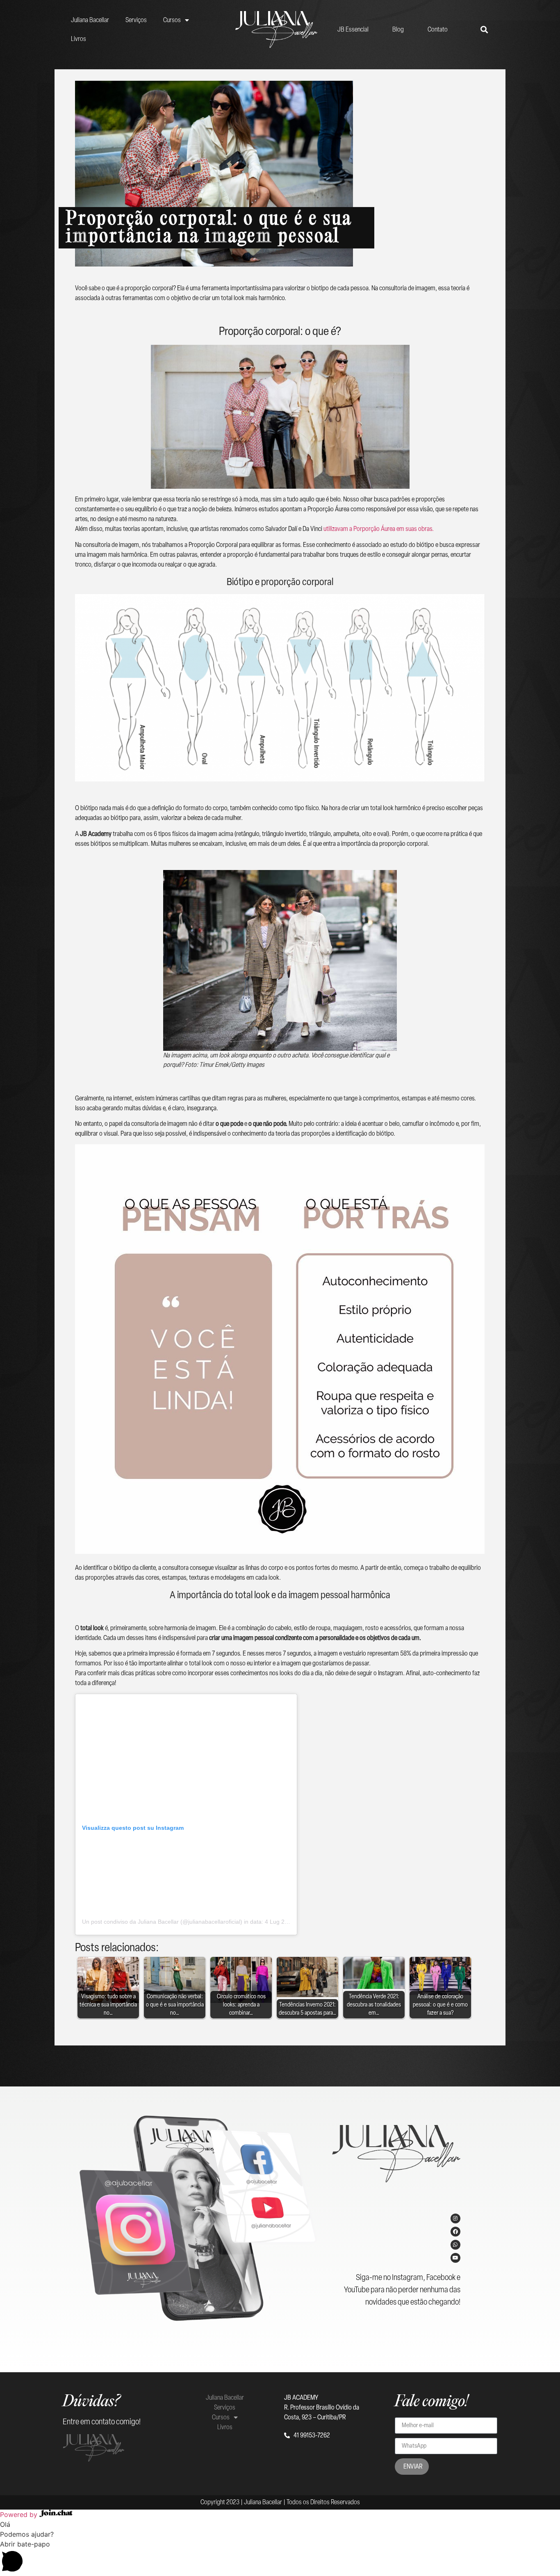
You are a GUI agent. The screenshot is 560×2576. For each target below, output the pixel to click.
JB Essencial (353, 29)
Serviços (136, 20)
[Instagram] (455, 2218)
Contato (438, 29)
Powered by (20, 2515)
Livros (79, 39)
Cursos (172, 20)
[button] (280, 2558)
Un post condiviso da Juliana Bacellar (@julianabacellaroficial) (162, 1922)
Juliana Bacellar (90, 20)
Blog (398, 29)
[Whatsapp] (455, 2245)
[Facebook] (455, 2232)
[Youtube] (455, 2258)
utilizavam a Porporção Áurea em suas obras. (379, 529)
